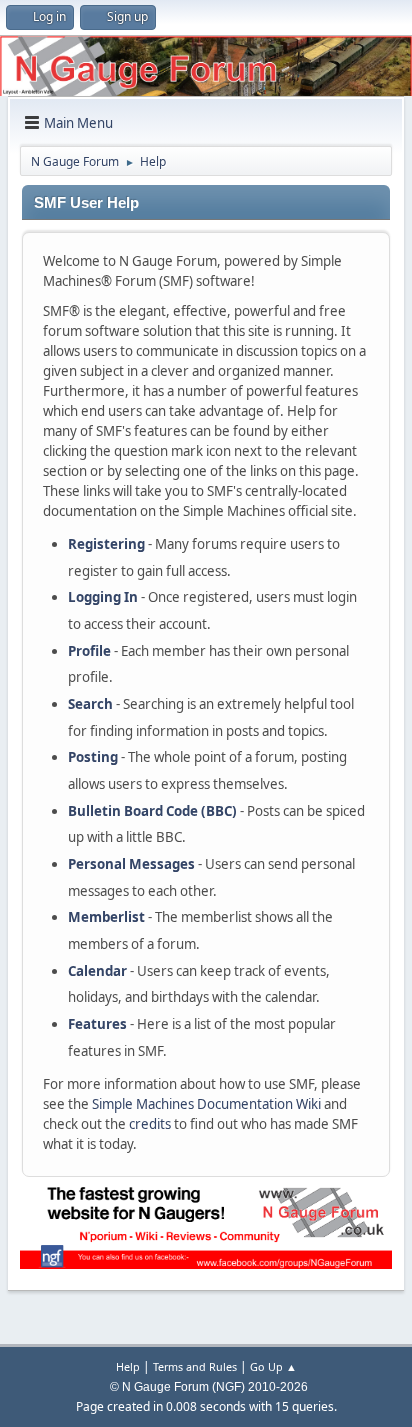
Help (128, 1366)
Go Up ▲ (273, 1366)
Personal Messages (131, 864)
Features (97, 1024)
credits (150, 1124)
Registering (106, 544)
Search (90, 704)
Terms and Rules (195, 1366)
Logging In (103, 597)
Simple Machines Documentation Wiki (206, 1104)
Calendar (97, 971)
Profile (89, 651)
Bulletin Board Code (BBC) (152, 811)
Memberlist (106, 917)
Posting (93, 757)
